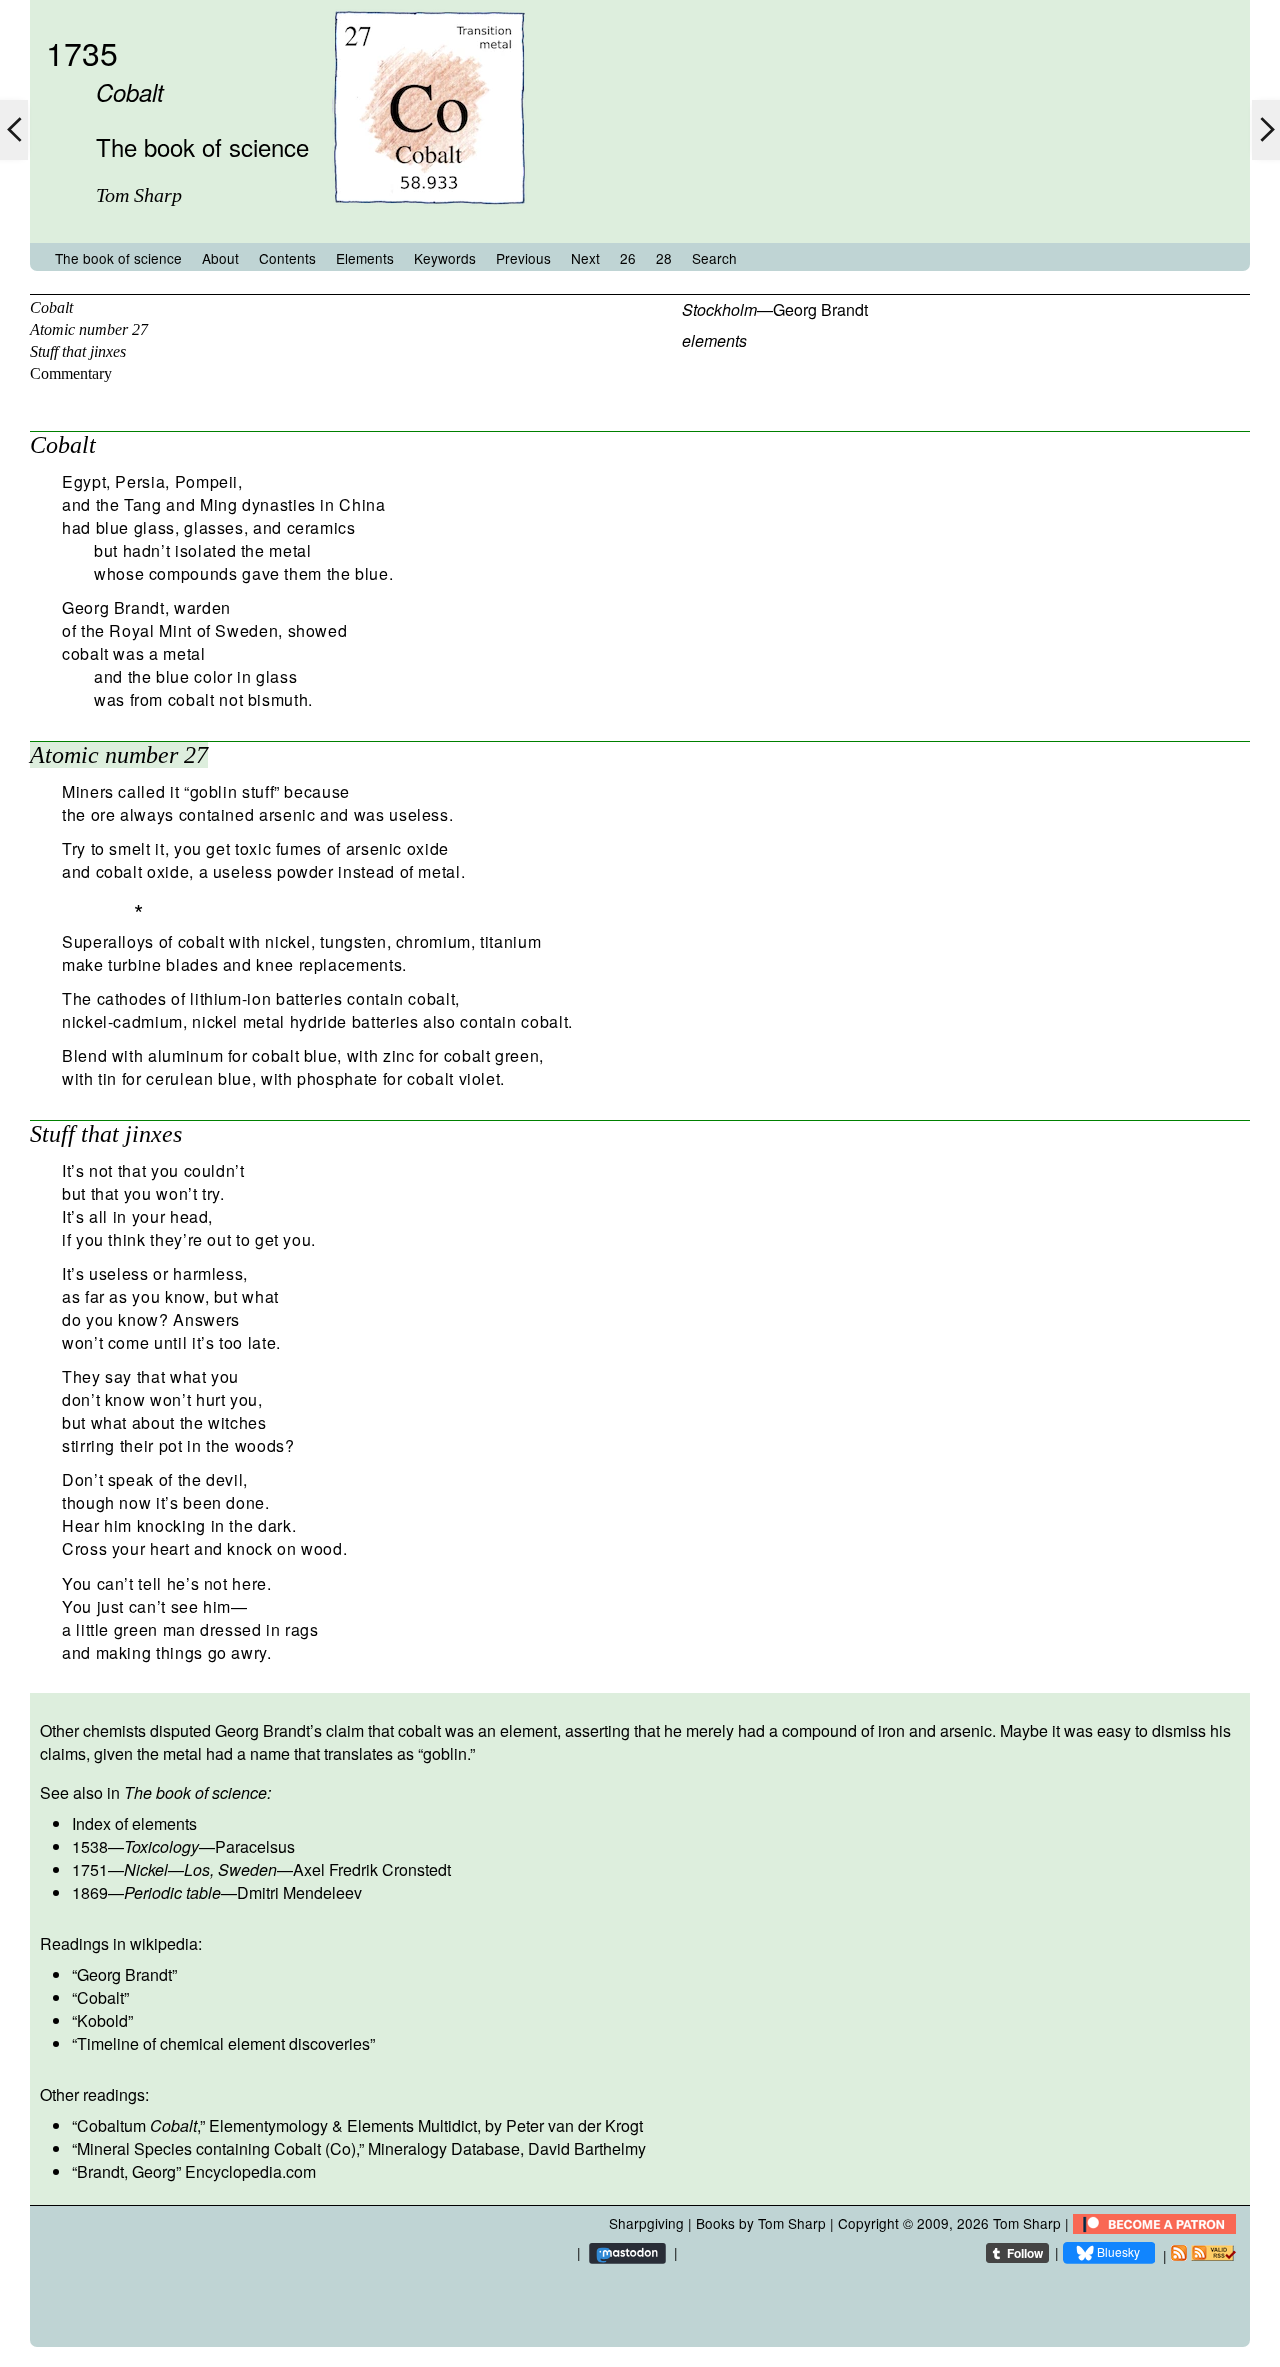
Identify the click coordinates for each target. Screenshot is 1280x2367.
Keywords (445, 258)
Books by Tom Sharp (761, 2223)
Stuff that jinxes (78, 351)
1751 (90, 1869)
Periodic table (172, 1892)
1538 (90, 1846)
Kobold (102, 2020)
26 (628, 258)
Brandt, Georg (126, 2171)
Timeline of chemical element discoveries (223, 2043)
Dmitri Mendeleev (299, 1892)
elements (714, 340)
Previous (523, 258)
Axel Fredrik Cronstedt (372, 1869)
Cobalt (51, 307)
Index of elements (134, 1823)
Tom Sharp (1027, 2223)
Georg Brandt (820, 309)
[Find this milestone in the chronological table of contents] (429, 223)
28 (664, 258)
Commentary (71, 373)
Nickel (146, 1869)
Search (714, 258)
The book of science (118, 258)
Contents (287, 258)
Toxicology (161, 1846)
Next (585, 258)
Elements (365, 258)
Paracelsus (255, 1846)
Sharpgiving (646, 2223)
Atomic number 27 (89, 329)
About (220, 258)
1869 (90, 1892)
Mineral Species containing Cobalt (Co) (216, 2148)
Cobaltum (137, 2125)
